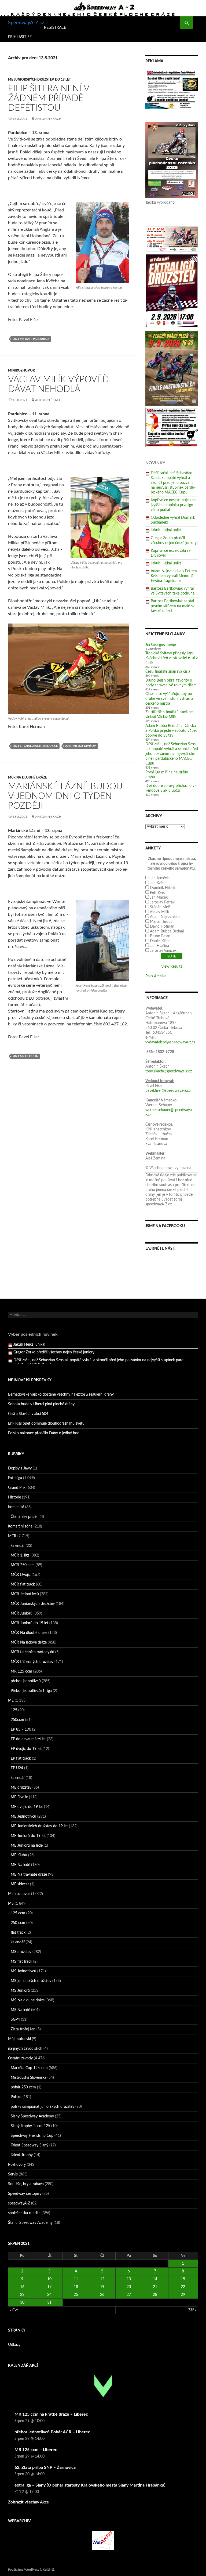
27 (129, 2295)
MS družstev (21, 1952)
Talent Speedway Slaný (30, 2145)
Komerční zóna (20, 1526)
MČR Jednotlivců (25, 1594)
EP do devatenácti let (28, 1739)
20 (129, 2287)
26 (102, 2295)
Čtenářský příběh (25, 1517)
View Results (172, 967)
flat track (18, 1933)
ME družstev (21, 1788)
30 (22, 2303)
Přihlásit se (20, 37)
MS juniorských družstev (31, 1981)
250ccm (17, 1720)
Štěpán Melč (160, 907)
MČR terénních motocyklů (32, 1652)
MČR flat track (23, 1584)
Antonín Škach (48, 119)
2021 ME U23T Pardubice (31, 339)
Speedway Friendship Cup (32, 2136)
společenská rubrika (24, 2213)
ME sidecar (20, 1884)
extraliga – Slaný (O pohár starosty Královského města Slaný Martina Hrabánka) (90, 2485)
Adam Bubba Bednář (167, 931)
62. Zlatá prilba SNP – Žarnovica (45, 2467)
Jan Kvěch (158, 883)
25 (76, 2295)
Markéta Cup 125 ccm (29, 2068)
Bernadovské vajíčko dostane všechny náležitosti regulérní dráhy (61, 1395)
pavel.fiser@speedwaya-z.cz (168, 1091)
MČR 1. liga (20, 1555)
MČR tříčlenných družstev (32, 1662)
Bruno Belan (160, 936)
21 (155, 2287)
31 (49, 2303)
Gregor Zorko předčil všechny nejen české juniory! (54, 1345)
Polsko (16, 2097)
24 (49, 2295)
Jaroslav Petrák (162, 902)
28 (155, 2295)
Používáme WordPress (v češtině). (31, 2570)
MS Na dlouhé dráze (28, 2000)
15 (183, 2279)
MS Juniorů (20, 1991)
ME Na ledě (20, 1865)
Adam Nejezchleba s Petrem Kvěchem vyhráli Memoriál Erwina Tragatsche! (174, 576)
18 (76, 2287)
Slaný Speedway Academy (32, 2116)
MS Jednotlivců (23, 1971)
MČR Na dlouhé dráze (27, 777)
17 (49, 2287)
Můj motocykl (19, 2039)
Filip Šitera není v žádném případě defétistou (49, 98)
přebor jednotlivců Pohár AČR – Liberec (52, 2432)
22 (183, 2287)
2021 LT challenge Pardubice (35, 746)
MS (11, 1904)
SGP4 (15, 2020)
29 (183, 2295)
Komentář (16, 1507)
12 (102, 2279)
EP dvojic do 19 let (26, 1749)
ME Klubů (19, 1855)
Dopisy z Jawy (20, 1468)
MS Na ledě (20, 2010)
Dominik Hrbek (163, 888)
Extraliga (15, 1478)
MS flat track (21, 1962)
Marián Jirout (161, 922)
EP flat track (21, 1759)
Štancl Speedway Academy (30, 2223)
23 (22, 2295)
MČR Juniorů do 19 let (30, 1623)
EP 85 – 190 (21, 1730)
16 (22, 2287)
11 (76, 2279)
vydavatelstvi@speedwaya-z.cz (170, 1042)
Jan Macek (159, 898)
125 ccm (18, 1913)
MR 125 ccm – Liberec (36, 2450)
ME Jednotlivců (23, 1817)
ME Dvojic (19, 1797)
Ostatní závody (20, 2058)
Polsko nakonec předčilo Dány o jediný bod (44, 1433)
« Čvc (14, 2310)
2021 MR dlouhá (25, 1056)
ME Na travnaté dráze (29, 1875)
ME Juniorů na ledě (27, 1846)
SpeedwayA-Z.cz (26, 23)
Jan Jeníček (159, 878)
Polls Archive (156, 976)
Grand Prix (17, 1488)
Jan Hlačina (159, 946)
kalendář (18, 1546)
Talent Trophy (22, 2155)
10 (49, 2279)
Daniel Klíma (160, 941)
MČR (12, 1536)
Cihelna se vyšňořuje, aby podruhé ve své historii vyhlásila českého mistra (169, 699)
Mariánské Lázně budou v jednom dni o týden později (65, 796)
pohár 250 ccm (23, 2087)
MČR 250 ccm (23, 1565)
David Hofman (162, 927)
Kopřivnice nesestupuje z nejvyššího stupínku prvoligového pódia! (174, 505)
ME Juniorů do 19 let (28, 1836)
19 (102, 2287)
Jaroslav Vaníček (163, 951)
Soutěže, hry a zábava (26, 2184)
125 (14, 1710)
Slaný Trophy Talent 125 (30, 2126)
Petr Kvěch (159, 893)
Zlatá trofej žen (23, 2029)
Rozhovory (17, 2165)
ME (11, 1700)
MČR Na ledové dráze (29, 1642)
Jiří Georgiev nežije (161, 645)
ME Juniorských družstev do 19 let (39, 80)
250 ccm (18, 1923)
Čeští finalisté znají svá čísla (168, 672)
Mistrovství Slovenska (29, 2078)
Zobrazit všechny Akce (28, 2502)
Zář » (192, 2310)
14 (155, 2279)
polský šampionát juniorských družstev (43, 2107)
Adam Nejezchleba (165, 917)
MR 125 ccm (21, 1671)
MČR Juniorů (22, 1613)
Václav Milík (159, 912)
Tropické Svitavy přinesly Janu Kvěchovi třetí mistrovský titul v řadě (172, 658)
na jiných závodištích (25, 2049)
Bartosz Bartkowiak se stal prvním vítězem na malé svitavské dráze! (174, 606)
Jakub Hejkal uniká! (167, 530)
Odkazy (14, 2345)
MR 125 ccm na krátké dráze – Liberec (51, 2414)
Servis (13, 2174)
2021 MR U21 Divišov (81, 746)
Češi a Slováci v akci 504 (28, 1414)
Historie (14, 1497)
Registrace (55, 28)
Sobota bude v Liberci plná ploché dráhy (41, 1404)
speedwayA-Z (19, 2203)
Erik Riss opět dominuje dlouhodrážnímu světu (46, 1424)
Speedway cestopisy (25, 2194)
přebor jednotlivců (26, 1681)
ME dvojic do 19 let (27, 1807)
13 (129, 2279)
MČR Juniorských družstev (33, 1604)
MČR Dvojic (21, 1575)
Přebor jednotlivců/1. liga (31, 1691)
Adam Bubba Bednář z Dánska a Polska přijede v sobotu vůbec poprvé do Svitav (171, 731)
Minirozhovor (21, 370)
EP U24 (17, 1768)
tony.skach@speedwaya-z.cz (169, 1071)
